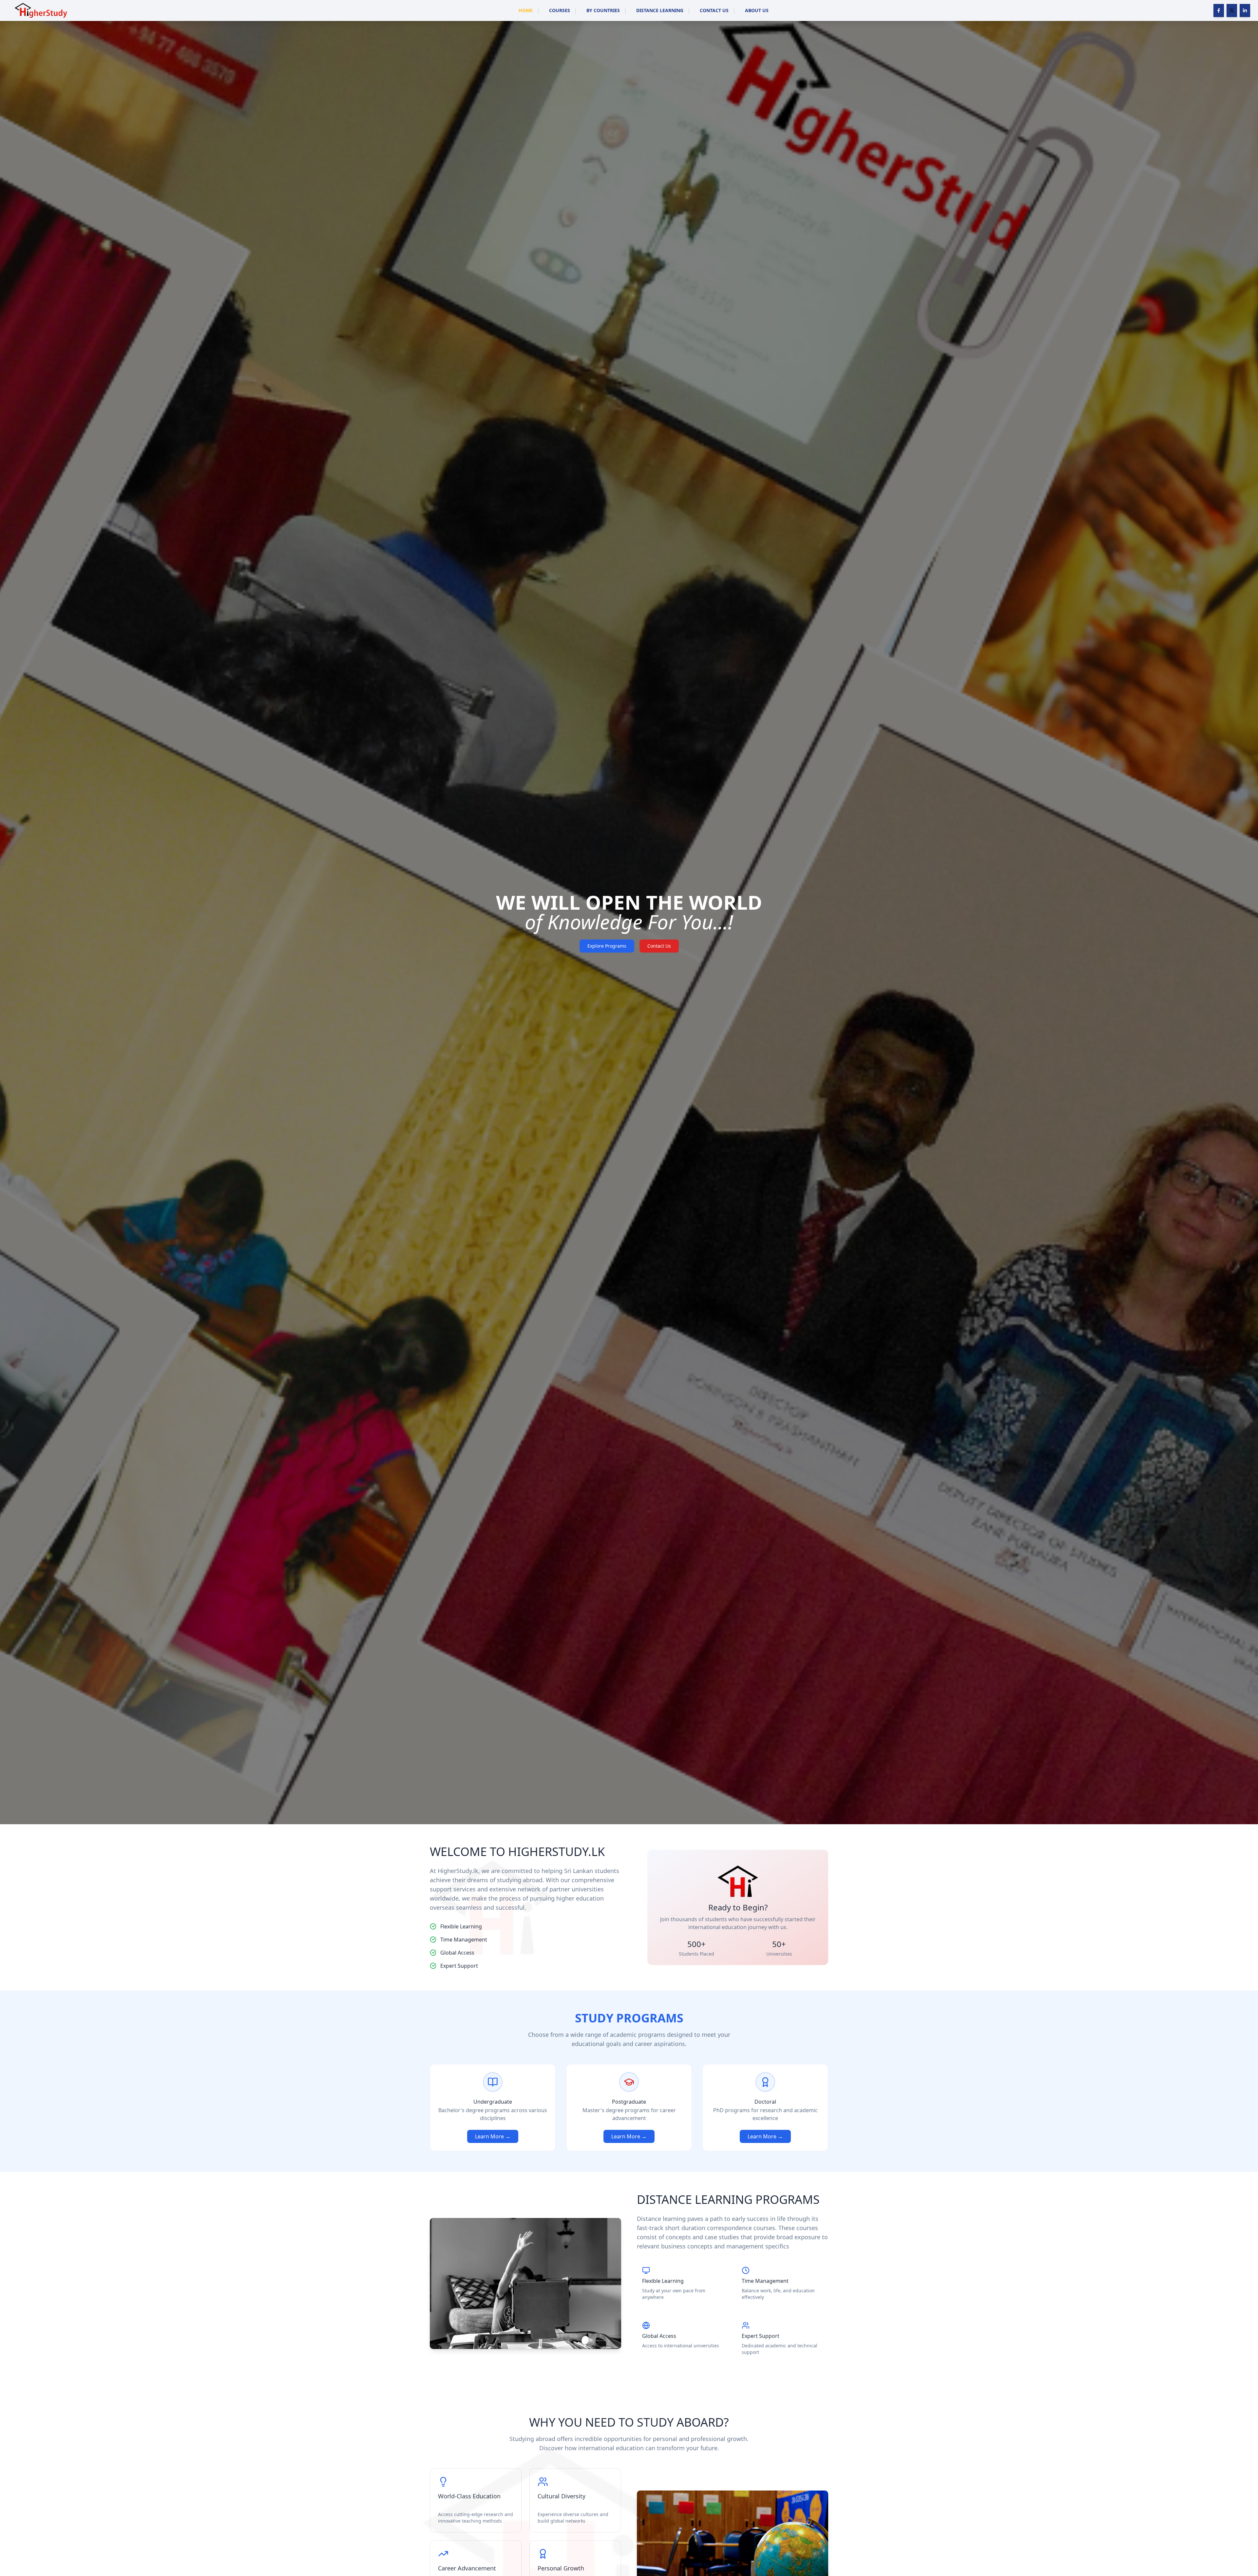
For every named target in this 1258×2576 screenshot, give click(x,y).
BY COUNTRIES (603, 10)
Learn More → (493, 2136)
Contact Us (659, 946)
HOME (526, 10)
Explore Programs (607, 946)
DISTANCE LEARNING (660, 10)
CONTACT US (714, 10)
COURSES (560, 10)
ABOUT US (757, 10)
